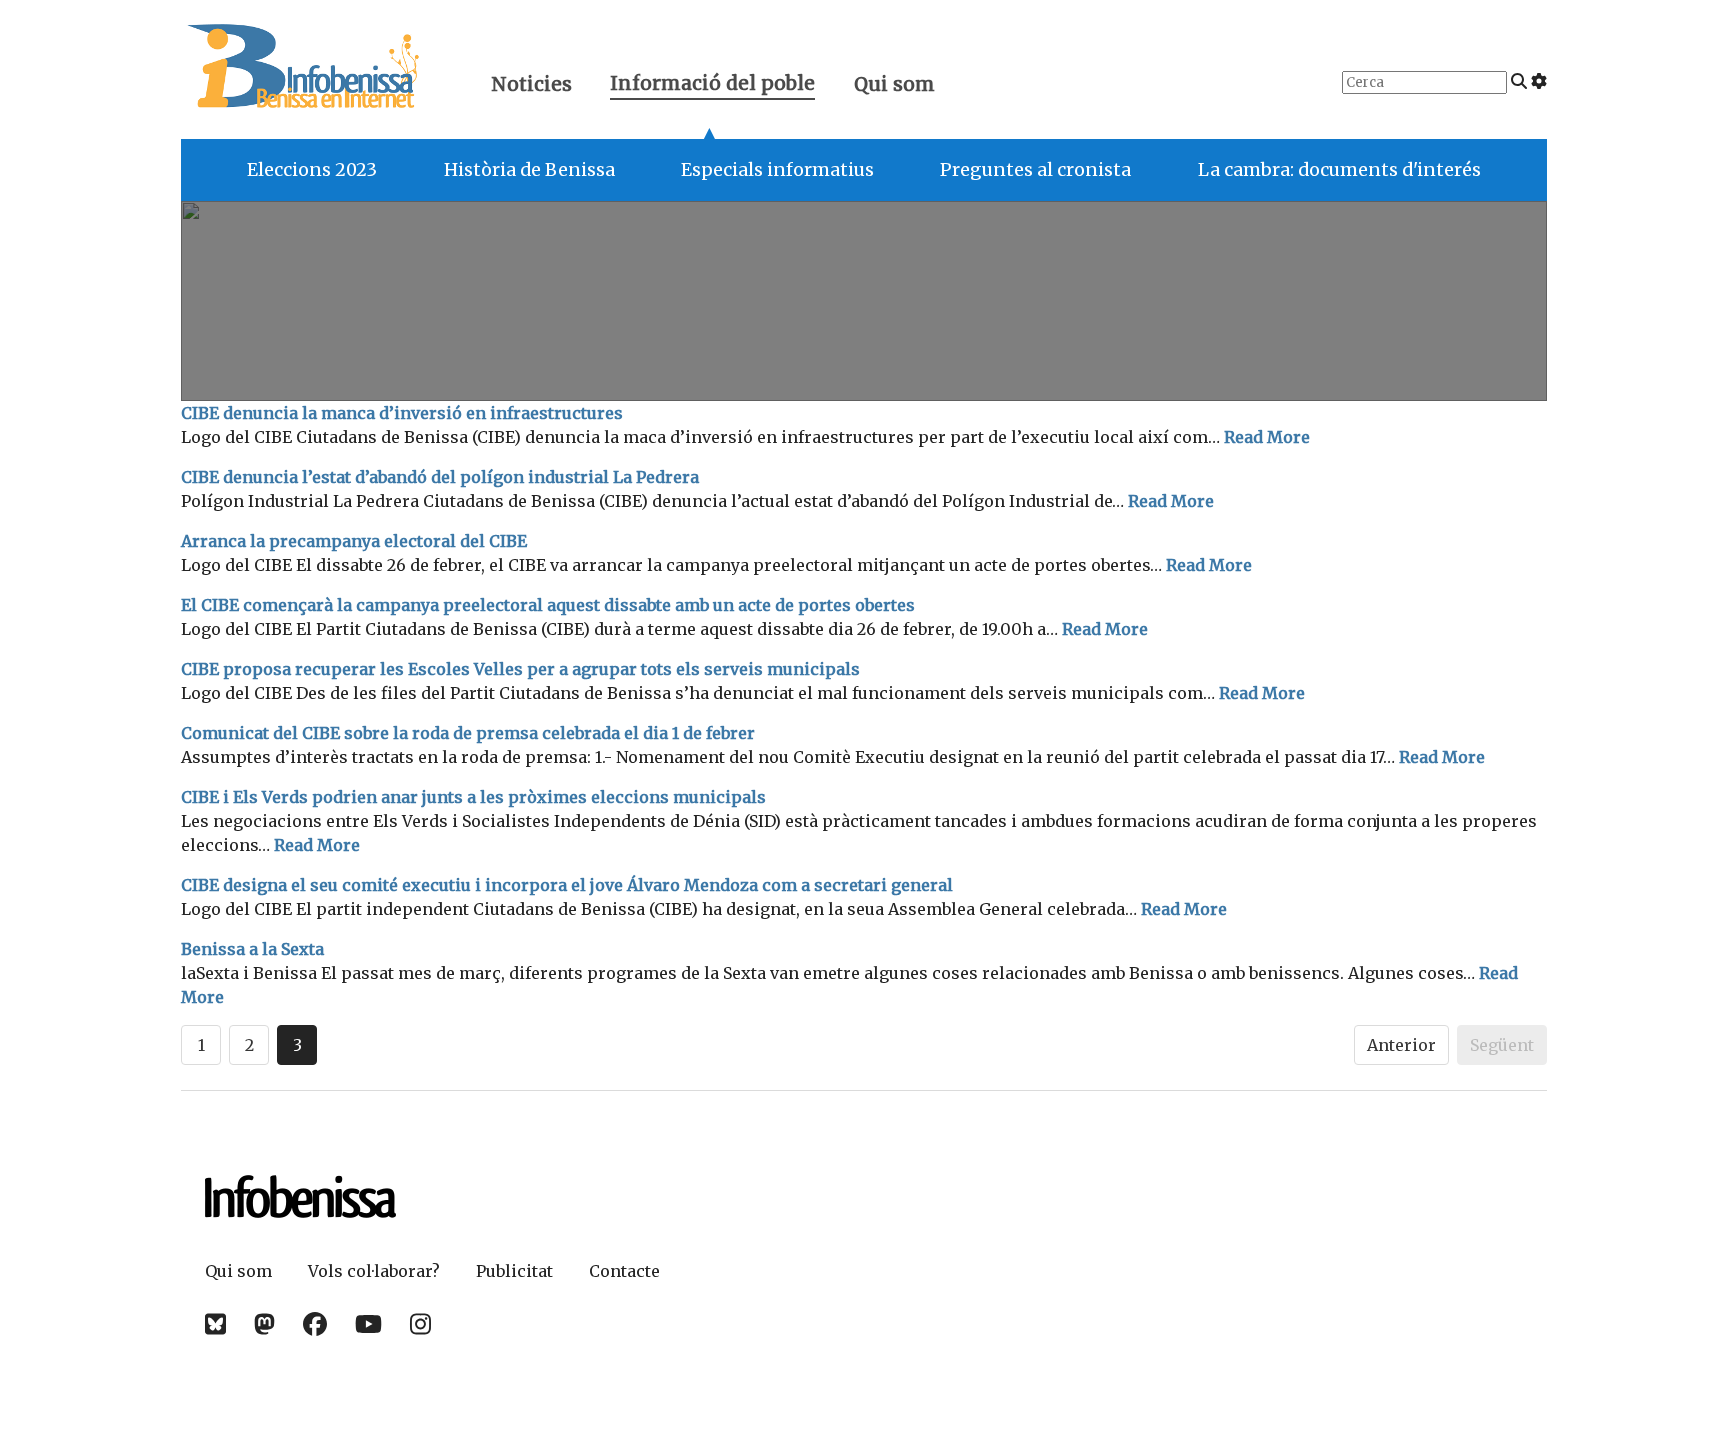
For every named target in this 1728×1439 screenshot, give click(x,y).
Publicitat (514, 1271)
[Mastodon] (264, 1324)
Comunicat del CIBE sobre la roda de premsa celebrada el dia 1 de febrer (468, 733)
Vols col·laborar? (374, 1271)
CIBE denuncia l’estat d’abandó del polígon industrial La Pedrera (440, 477)
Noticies (531, 84)
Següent (1502, 1045)
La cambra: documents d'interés (1339, 170)
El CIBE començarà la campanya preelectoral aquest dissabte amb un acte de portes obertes (548, 605)
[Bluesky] (215, 1324)
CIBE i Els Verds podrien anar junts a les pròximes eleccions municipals (473, 797)
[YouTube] (368, 1324)
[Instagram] (420, 1324)
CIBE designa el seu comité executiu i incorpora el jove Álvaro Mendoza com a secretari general (567, 885)
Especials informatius (777, 170)
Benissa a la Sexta (252, 949)
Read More (1267, 437)
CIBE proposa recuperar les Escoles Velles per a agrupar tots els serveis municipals (520, 669)
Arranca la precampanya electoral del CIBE (354, 541)
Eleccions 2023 (312, 170)
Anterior (1401, 1045)
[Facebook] (315, 1324)
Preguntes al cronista (1035, 170)
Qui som (894, 84)
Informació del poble (712, 85)
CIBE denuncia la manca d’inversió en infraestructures (402, 413)
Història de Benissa (529, 170)
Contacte (624, 1271)
